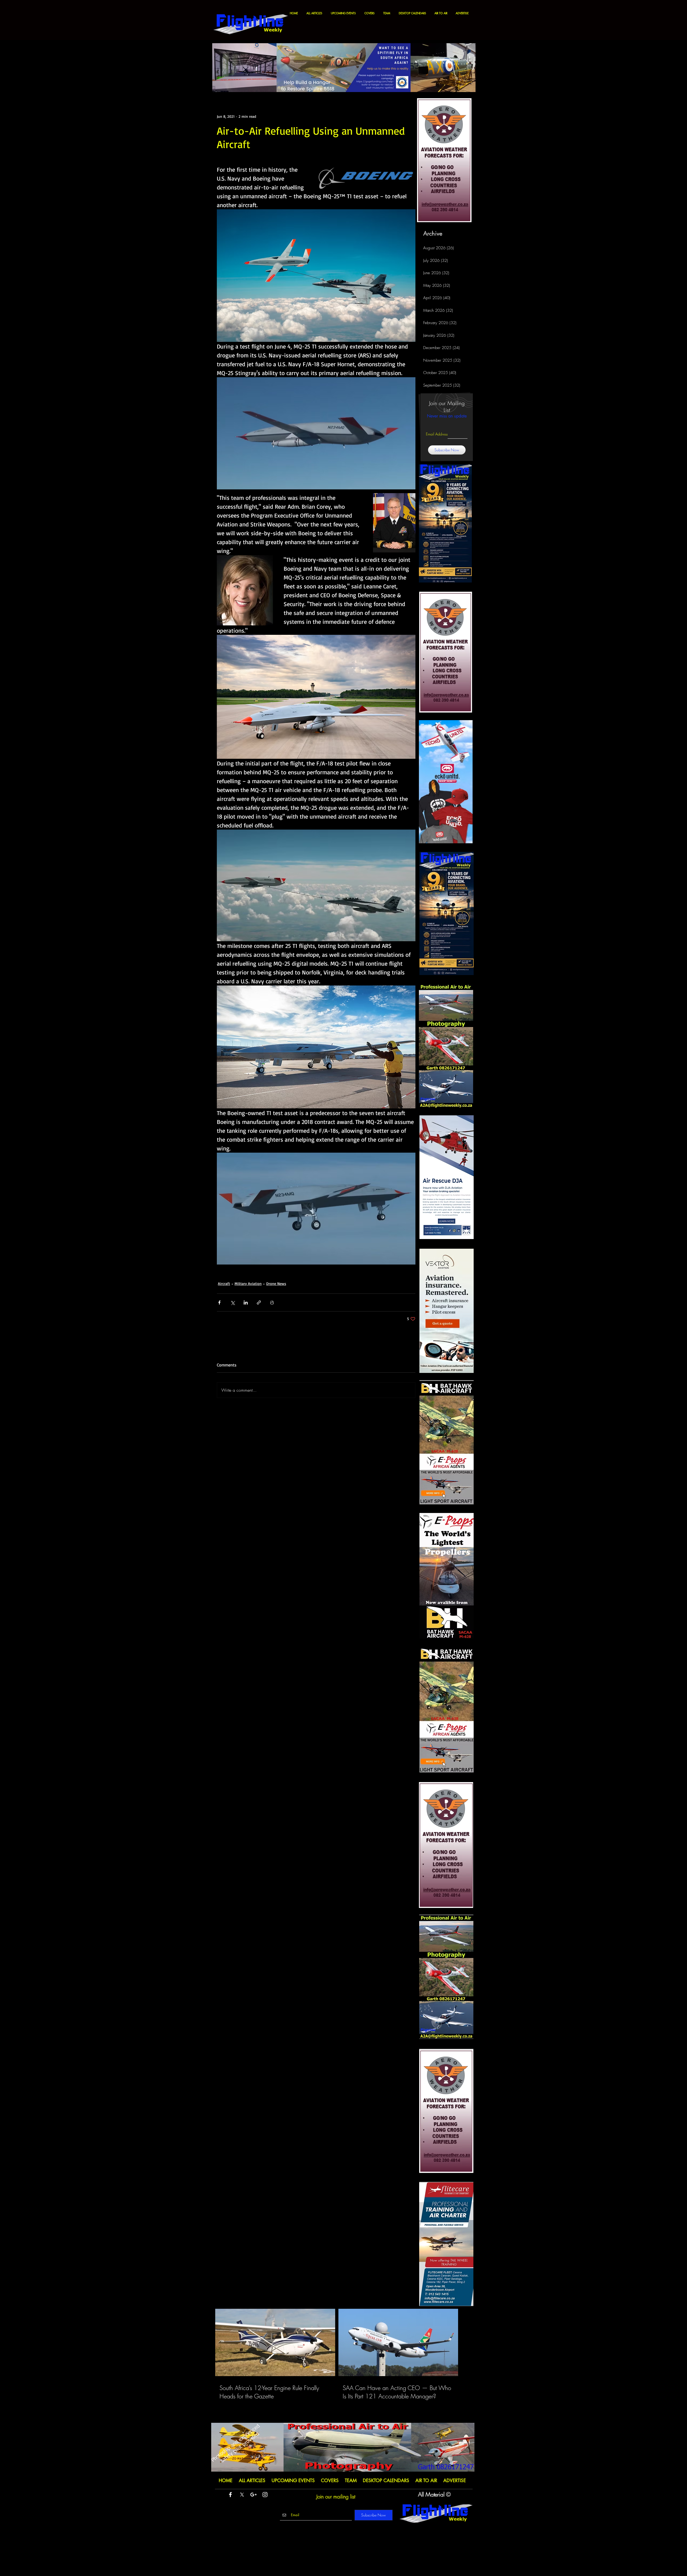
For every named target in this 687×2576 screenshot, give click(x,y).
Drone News (276, 1283)
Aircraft (224, 1283)
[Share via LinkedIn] (246, 1302)
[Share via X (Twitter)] (233, 1302)
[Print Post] (272, 1302)
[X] (242, 2495)
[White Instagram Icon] (265, 2495)
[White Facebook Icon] (230, 2495)
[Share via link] (259, 1302)
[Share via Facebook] (219, 1302)
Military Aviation (248, 1283)
